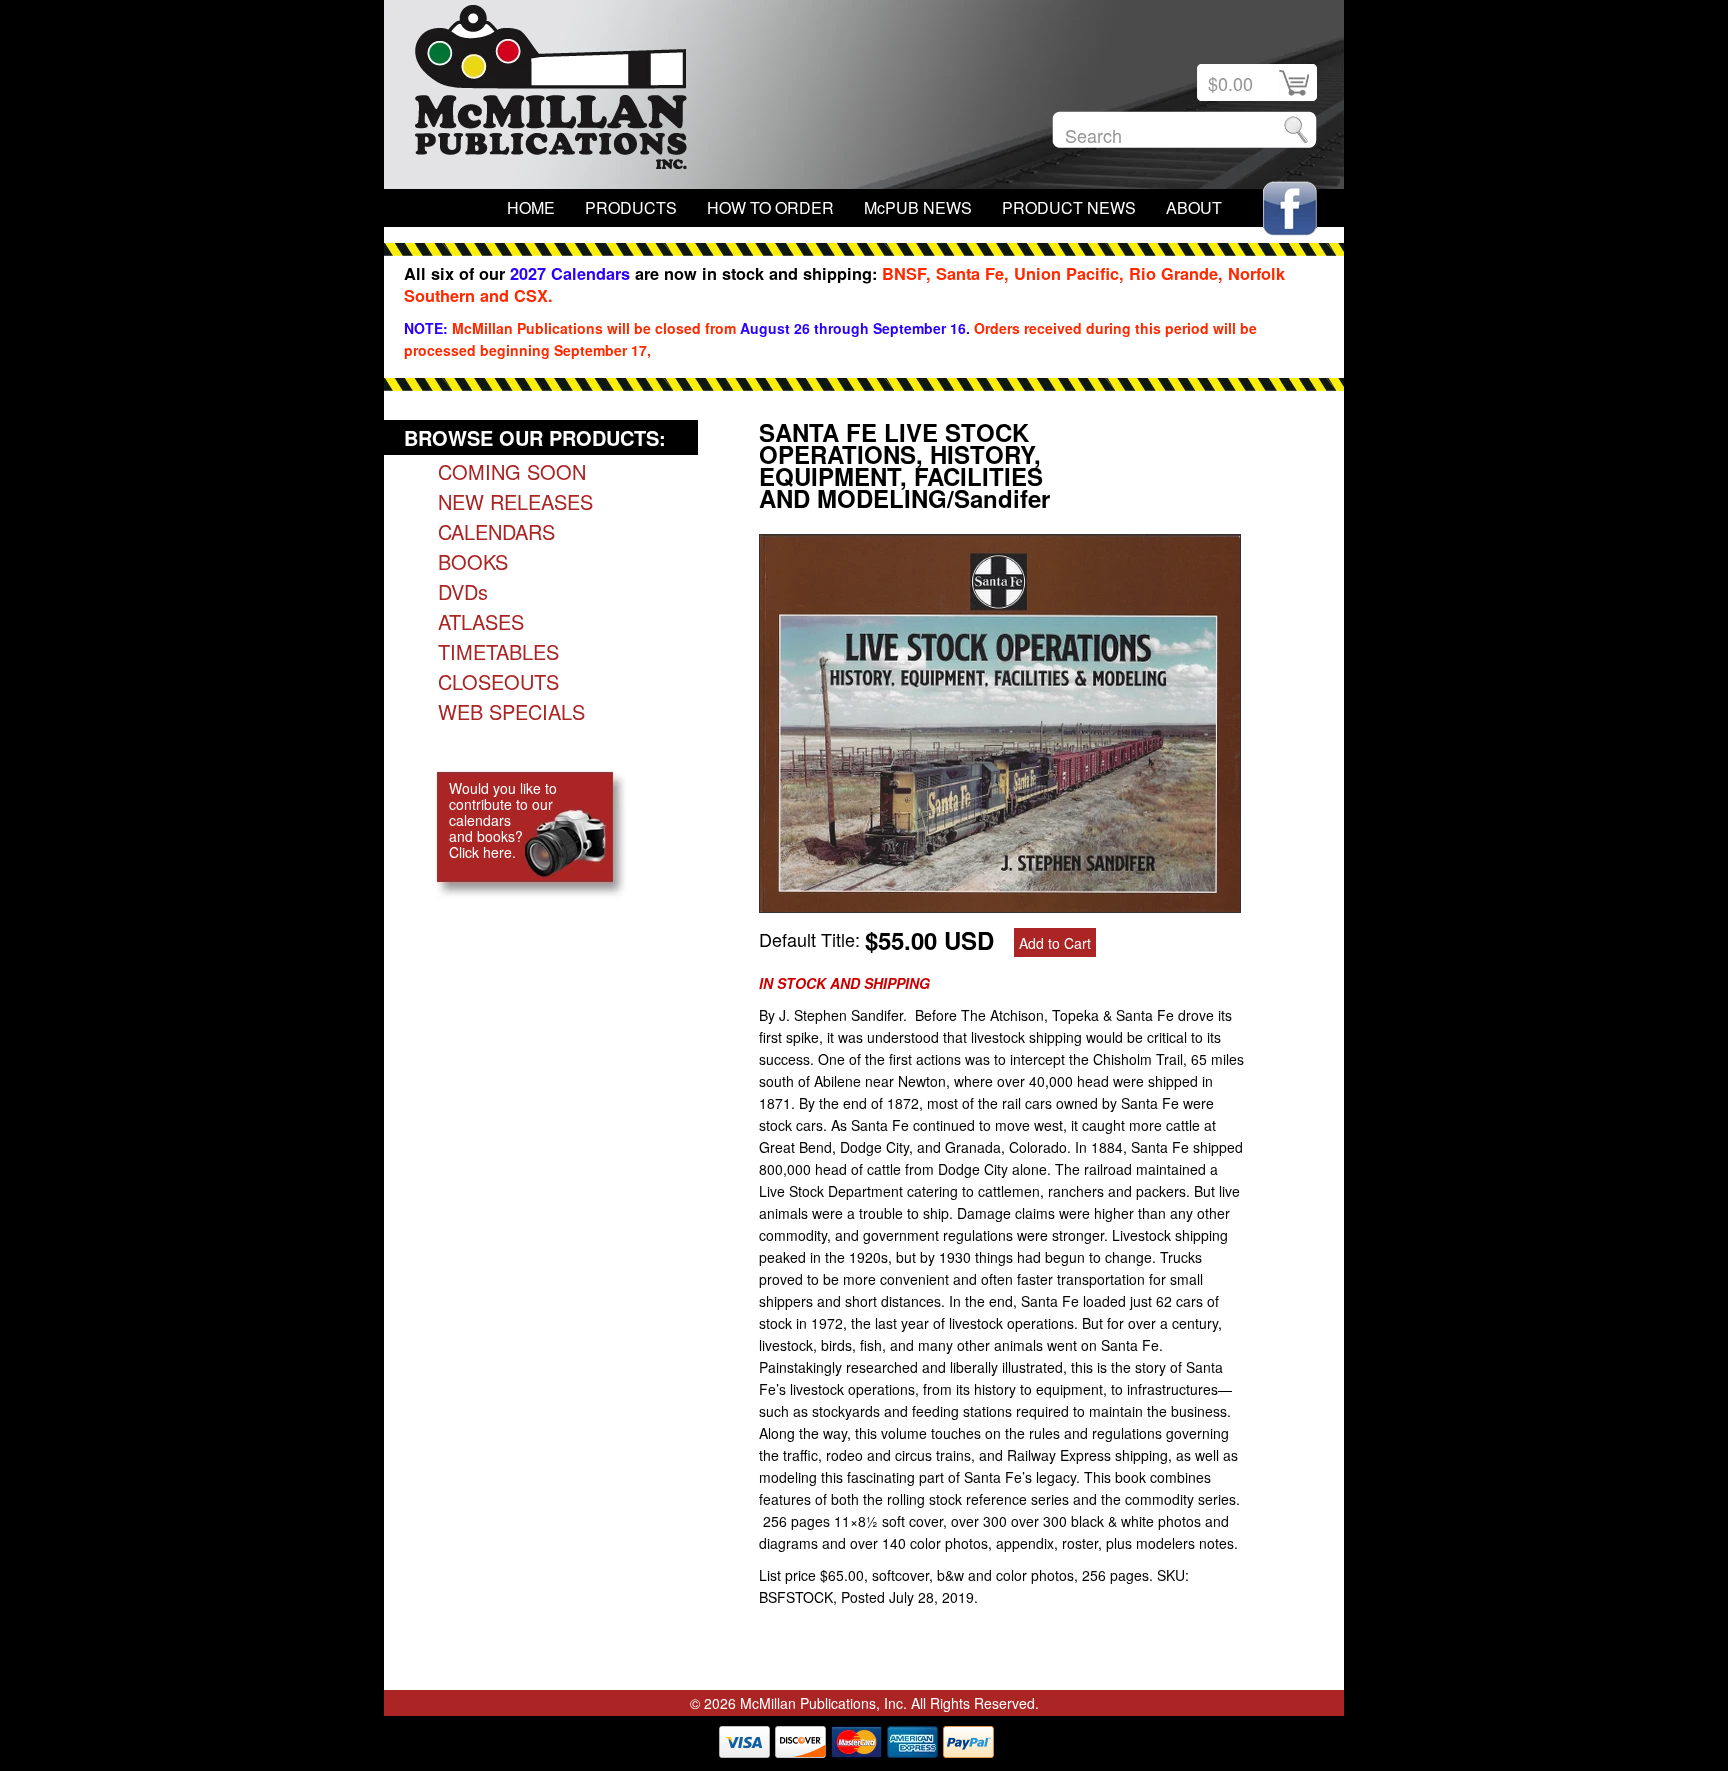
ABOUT (1194, 207)
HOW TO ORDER (770, 207)
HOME (531, 207)
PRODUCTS (631, 207)
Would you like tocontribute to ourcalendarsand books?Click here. (503, 820)
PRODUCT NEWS (1069, 207)
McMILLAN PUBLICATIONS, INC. (551, 92)
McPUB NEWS (918, 207)
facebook (1290, 208)
